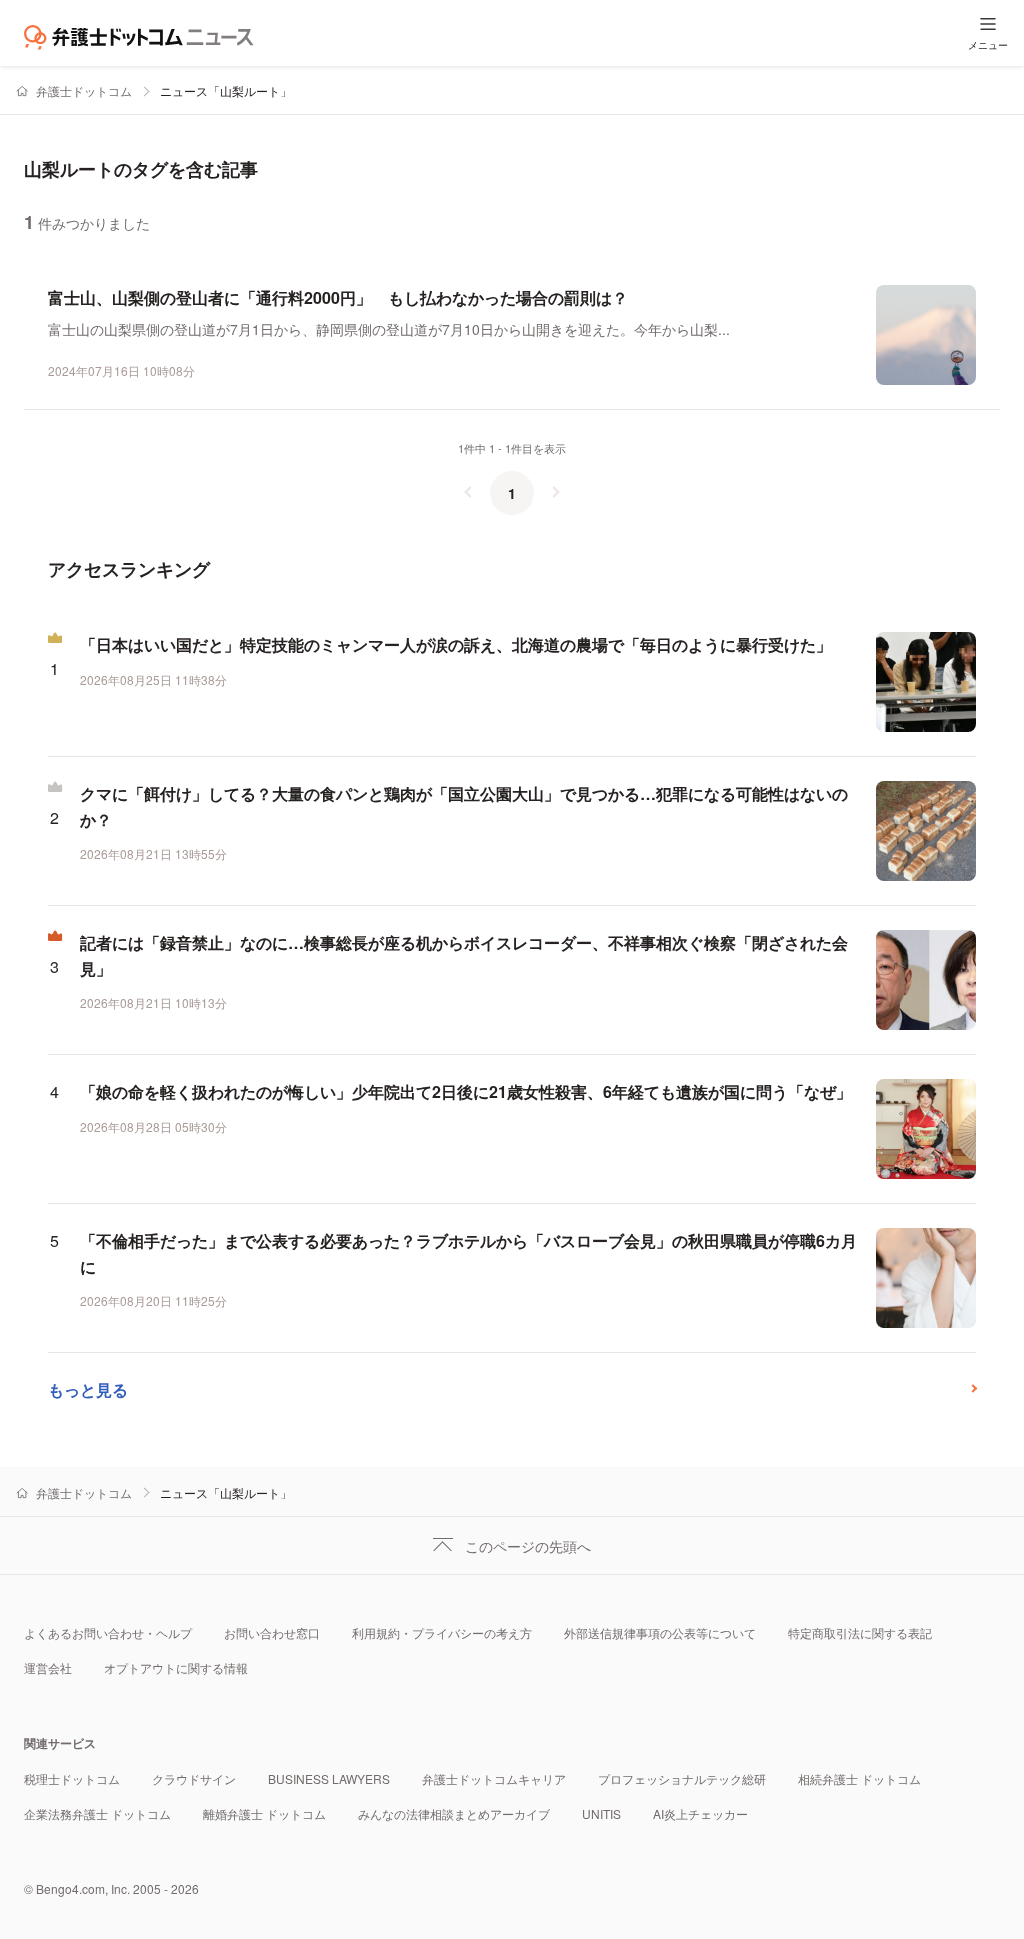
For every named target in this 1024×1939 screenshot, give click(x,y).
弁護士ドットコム (84, 90)
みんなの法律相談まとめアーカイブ (454, 1813)
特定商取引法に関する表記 (860, 1632)
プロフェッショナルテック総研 (682, 1778)
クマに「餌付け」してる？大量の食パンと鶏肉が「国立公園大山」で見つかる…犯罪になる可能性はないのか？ (464, 806)
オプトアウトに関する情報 (176, 1667)
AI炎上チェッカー (700, 1813)
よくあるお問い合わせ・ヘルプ (108, 1632)
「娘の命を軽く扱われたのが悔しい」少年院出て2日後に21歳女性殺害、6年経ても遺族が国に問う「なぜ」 (466, 1091)
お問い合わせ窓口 (272, 1632)
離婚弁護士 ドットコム (264, 1813)
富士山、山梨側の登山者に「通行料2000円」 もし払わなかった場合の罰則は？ (338, 297)
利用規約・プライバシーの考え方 (442, 1632)
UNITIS (601, 1813)
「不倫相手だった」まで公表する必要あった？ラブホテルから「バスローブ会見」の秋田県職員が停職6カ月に (468, 1253)
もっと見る (88, 1389)
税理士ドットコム (72, 1778)
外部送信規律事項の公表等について (660, 1632)
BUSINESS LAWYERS (329, 1778)
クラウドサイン (194, 1778)
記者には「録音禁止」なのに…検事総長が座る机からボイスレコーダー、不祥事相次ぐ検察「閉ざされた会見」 (464, 955)
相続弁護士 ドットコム (859, 1778)
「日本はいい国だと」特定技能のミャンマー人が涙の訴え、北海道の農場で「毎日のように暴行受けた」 (456, 644)
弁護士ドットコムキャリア (494, 1778)
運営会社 (48, 1667)
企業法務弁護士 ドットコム (97, 1813)
